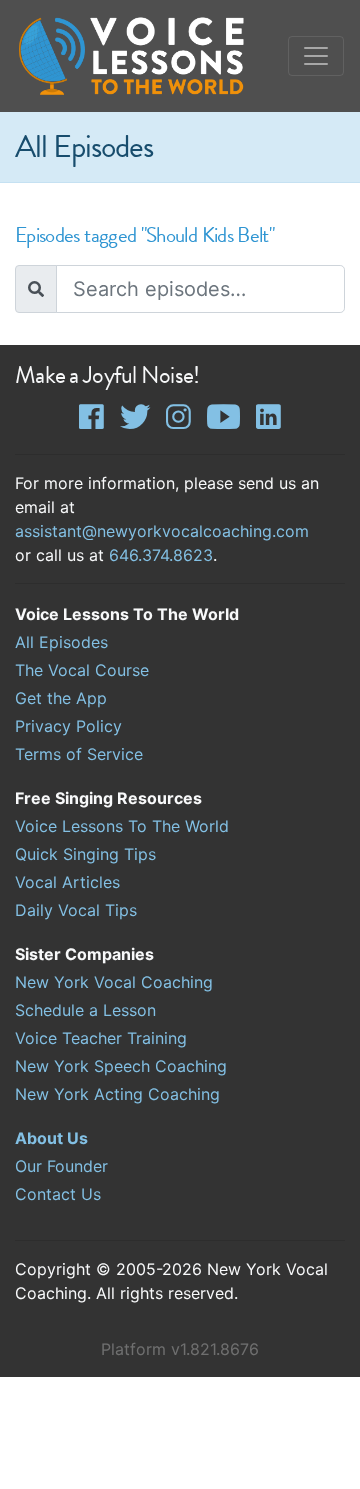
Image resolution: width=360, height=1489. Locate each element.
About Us (51, 1138)
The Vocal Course (82, 670)
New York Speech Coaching (121, 1066)
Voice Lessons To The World (122, 826)
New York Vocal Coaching (114, 982)
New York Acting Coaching (117, 1094)
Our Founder (61, 1166)
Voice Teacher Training (101, 1038)
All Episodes (61, 642)
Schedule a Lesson (85, 1010)
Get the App (61, 698)
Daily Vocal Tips (76, 910)
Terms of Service (79, 754)
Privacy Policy (68, 726)
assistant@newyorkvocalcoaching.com (162, 531)
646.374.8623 (161, 555)
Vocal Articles (67, 882)
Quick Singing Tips (85, 854)
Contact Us (58, 1194)
